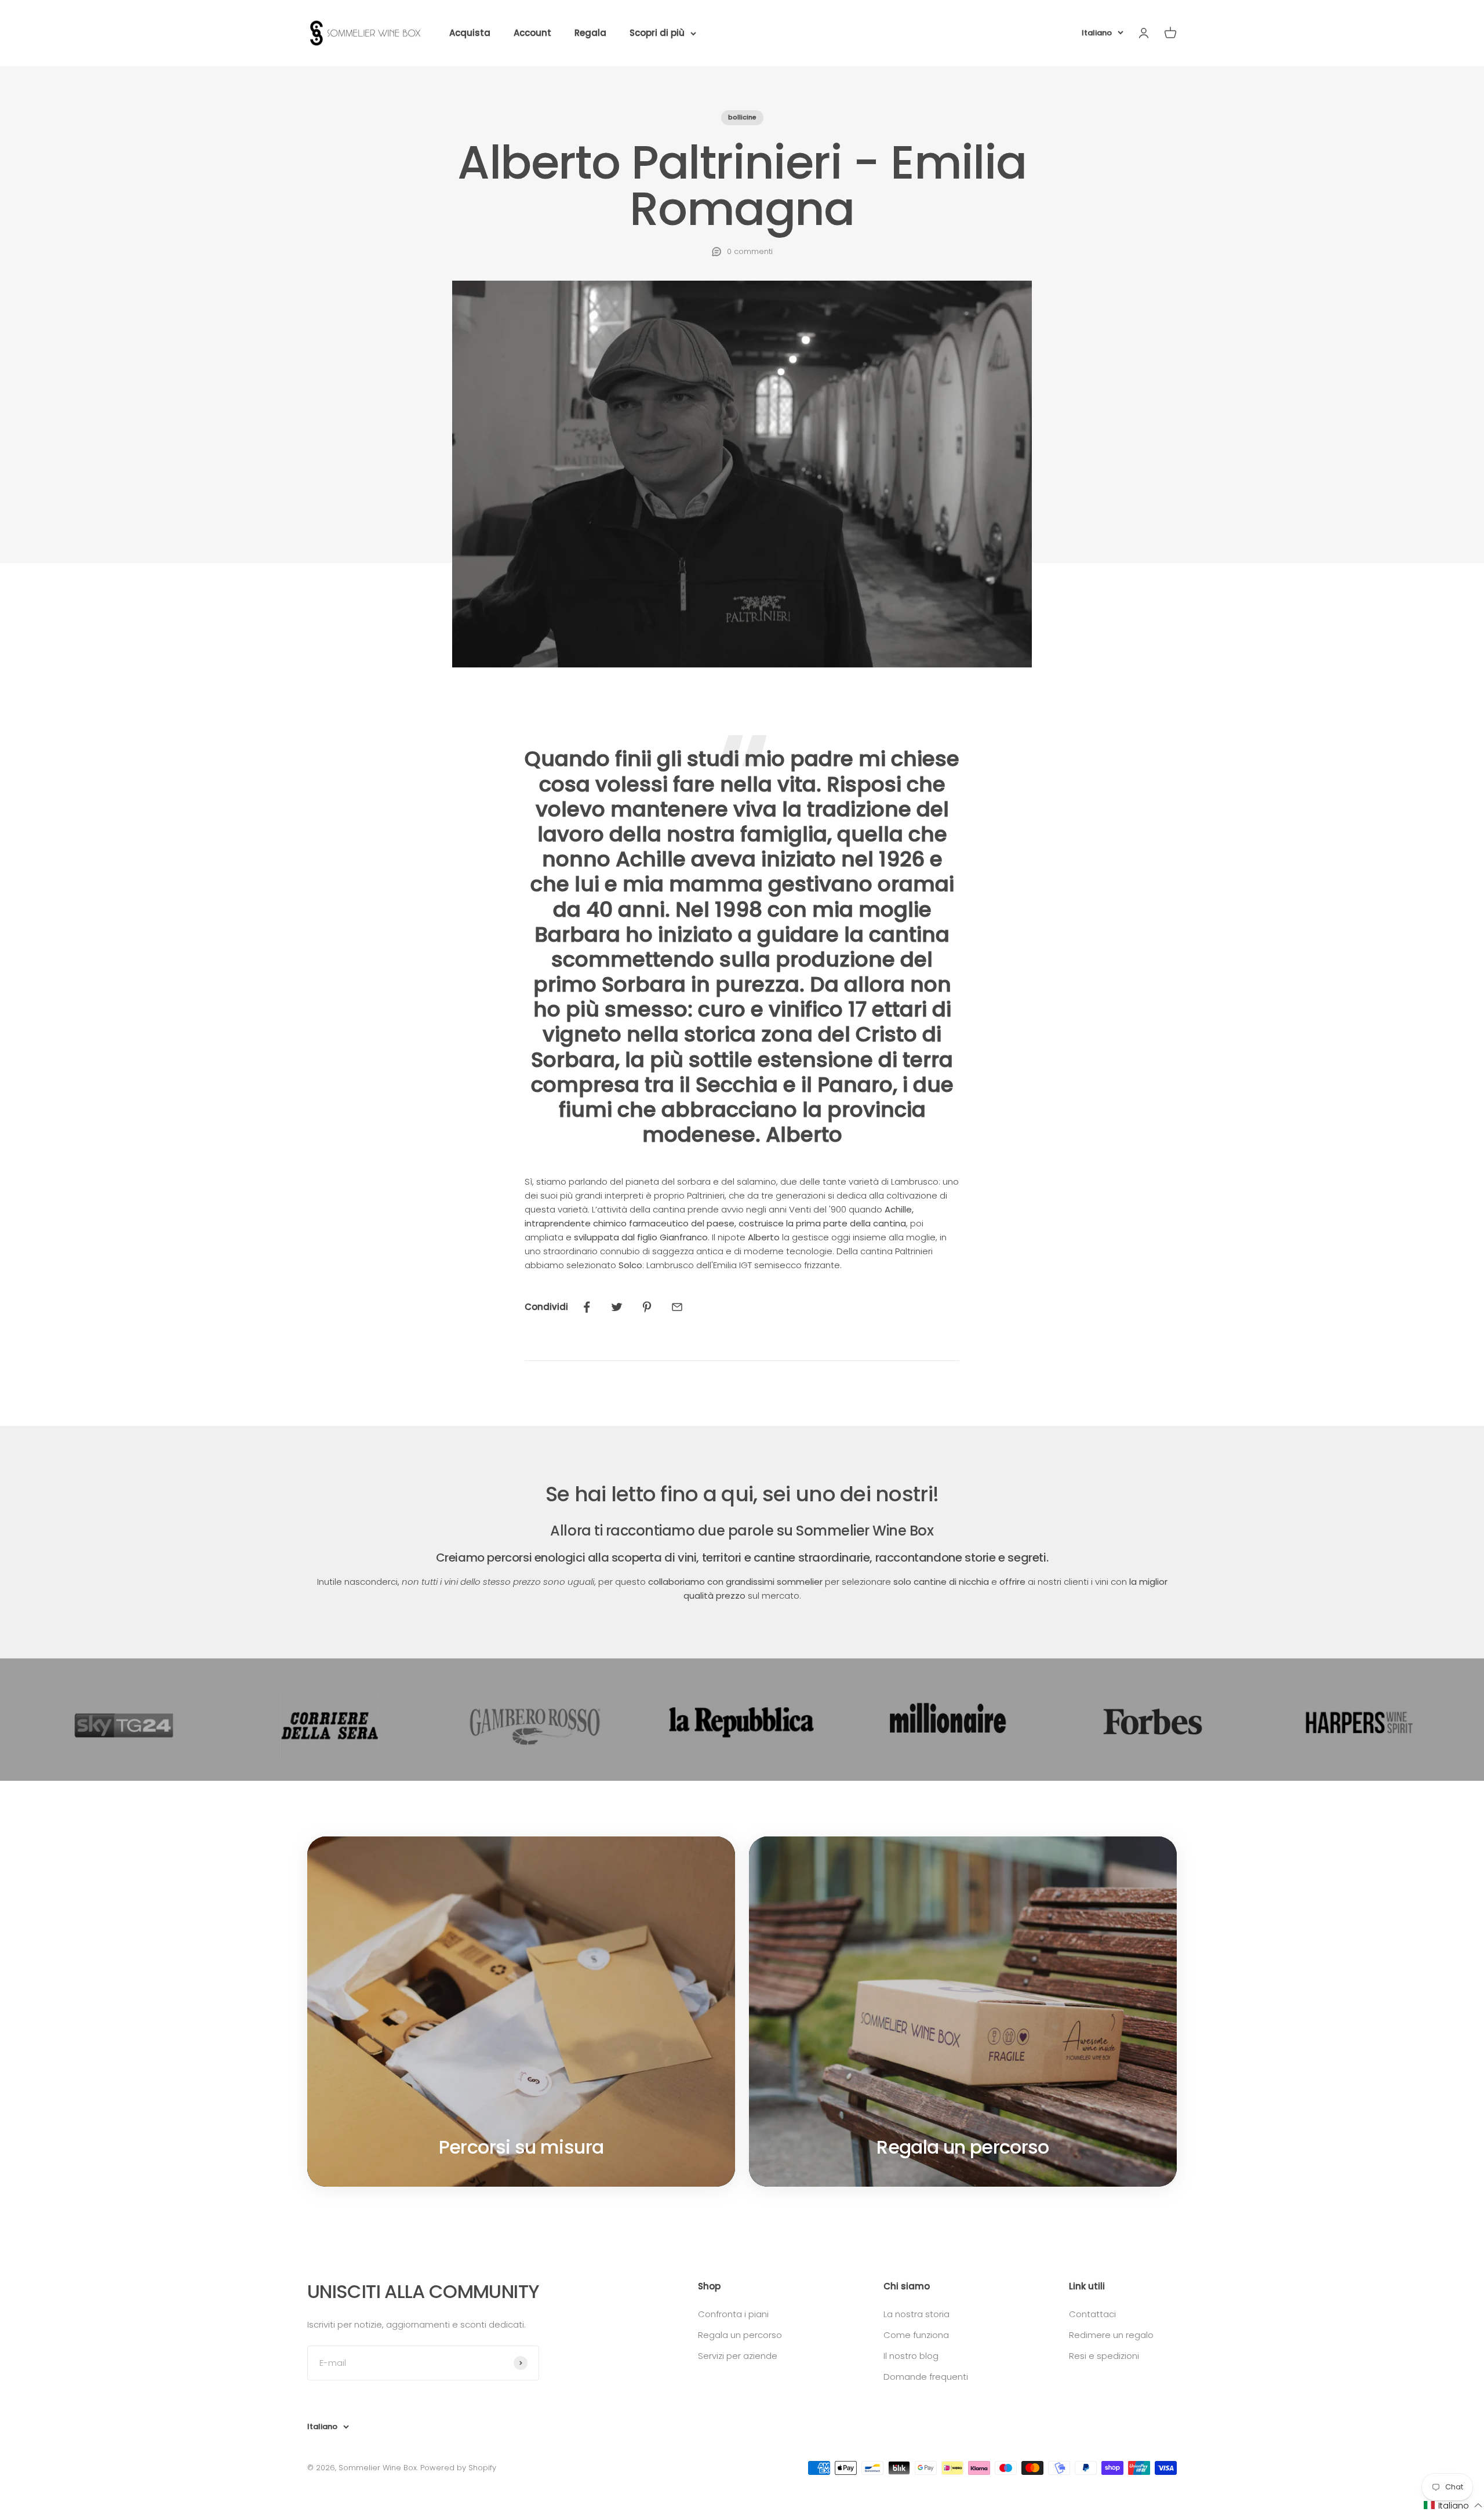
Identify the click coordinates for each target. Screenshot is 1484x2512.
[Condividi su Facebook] (587, 1307)
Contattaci (1092, 2314)
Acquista (470, 33)
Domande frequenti (926, 2377)
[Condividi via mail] (677, 1307)
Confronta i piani (733, 2314)
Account (532, 33)
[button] (1453, 2505)
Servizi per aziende (738, 2356)
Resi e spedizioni (1104, 2356)
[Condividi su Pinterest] (647, 1307)
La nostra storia (916, 2314)
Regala (590, 33)
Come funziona (916, 2335)
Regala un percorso (740, 2335)
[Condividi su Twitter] (617, 1307)
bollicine (742, 117)
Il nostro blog (911, 2356)
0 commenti (750, 251)
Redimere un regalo (1111, 2335)
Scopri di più (657, 33)
